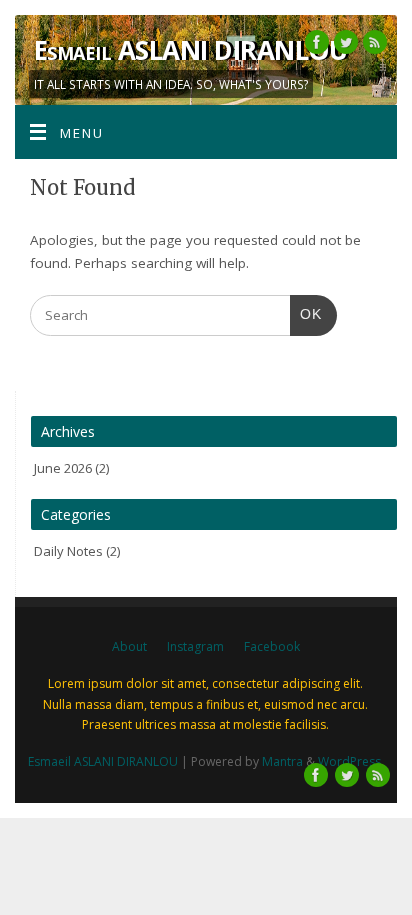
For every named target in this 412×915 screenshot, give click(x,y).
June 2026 (63, 468)
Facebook (272, 646)
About (129, 646)
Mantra (282, 761)
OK (306, 314)
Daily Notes (68, 551)
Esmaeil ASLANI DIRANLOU (190, 50)
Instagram (195, 646)
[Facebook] (314, 45)
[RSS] (372, 45)
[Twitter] (343, 45)
